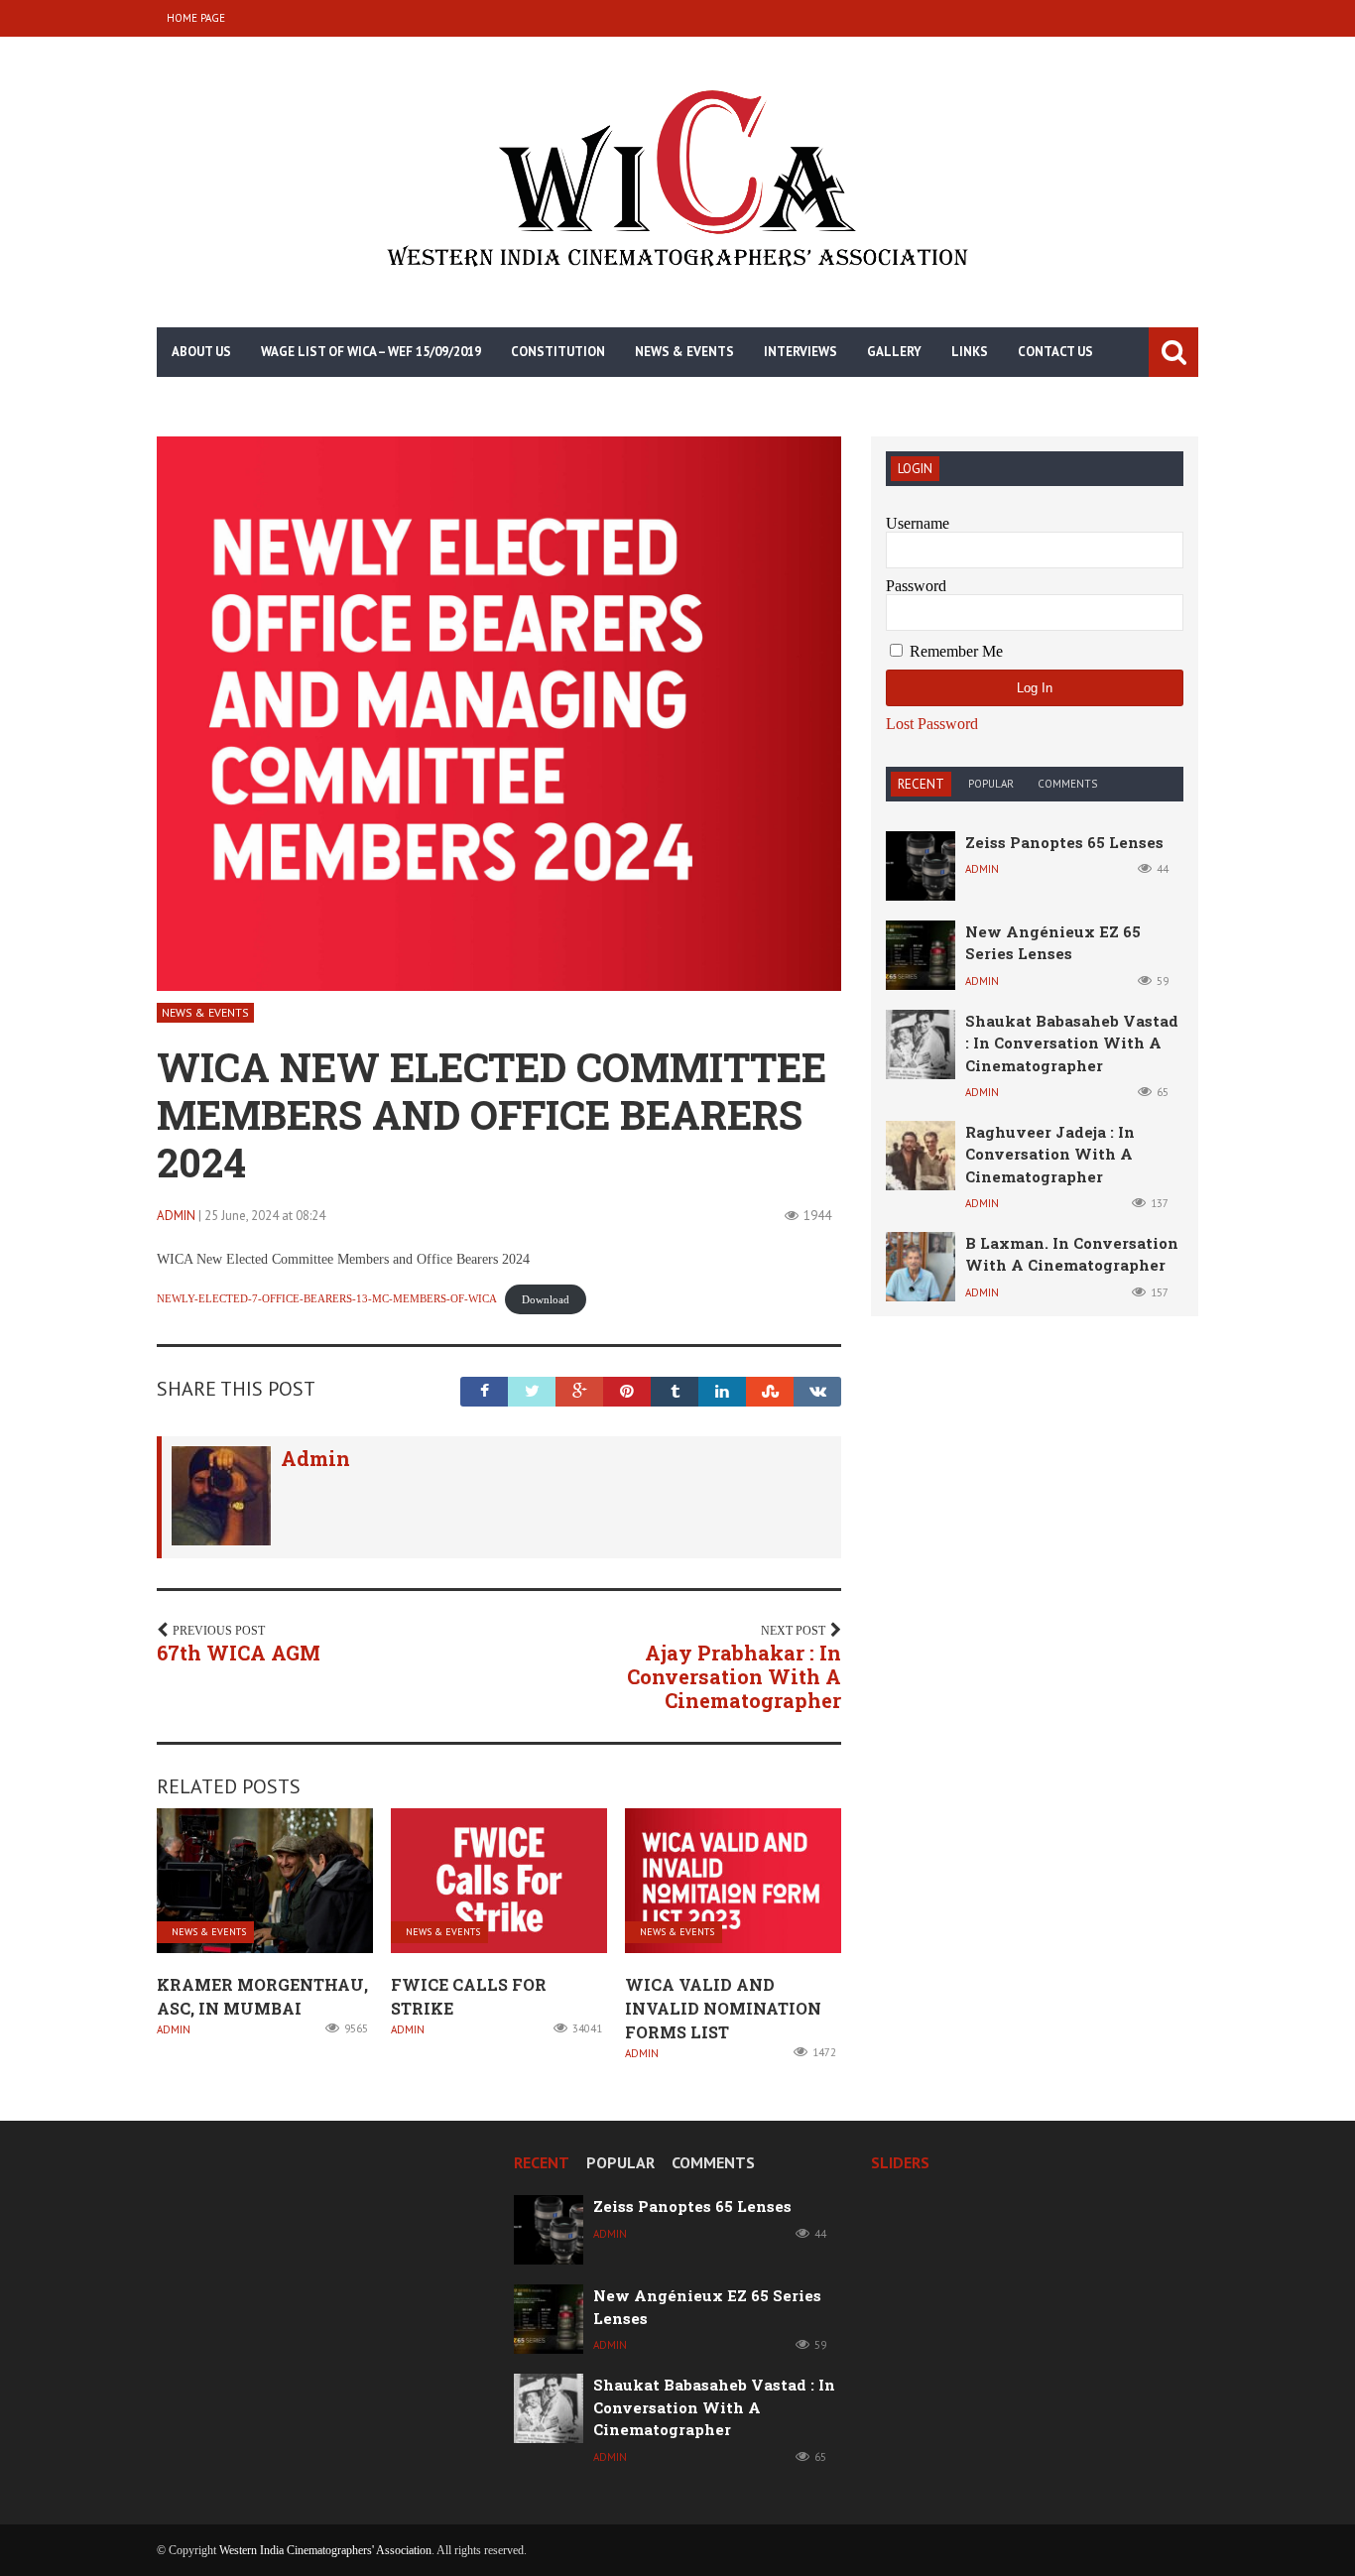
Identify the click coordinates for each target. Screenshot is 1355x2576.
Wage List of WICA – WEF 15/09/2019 (371, 352)
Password (916, 586)
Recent (921, 784)
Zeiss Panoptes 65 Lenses (1064, 842)
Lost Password (932, 724)
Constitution (558, 352)
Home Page (196, 18)
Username (918, 523)
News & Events (684, 352)
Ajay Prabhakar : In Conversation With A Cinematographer (734, 1676)
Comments (1067, 784)
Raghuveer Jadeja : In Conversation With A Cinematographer (1050, 1154)
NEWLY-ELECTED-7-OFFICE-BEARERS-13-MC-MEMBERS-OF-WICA (327, 1299)
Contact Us (1055, 352)
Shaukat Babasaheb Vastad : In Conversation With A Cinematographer (1072, 1043)
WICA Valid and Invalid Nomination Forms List (723, 2008)
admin (176, 1216)
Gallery (894, 352)
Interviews (801, 352)
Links (970, 352)
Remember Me (954, 651)
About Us (201, 352)
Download (546, 1299)
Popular (991, 784)
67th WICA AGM (239, 1653)
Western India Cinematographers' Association (325, 2550)
